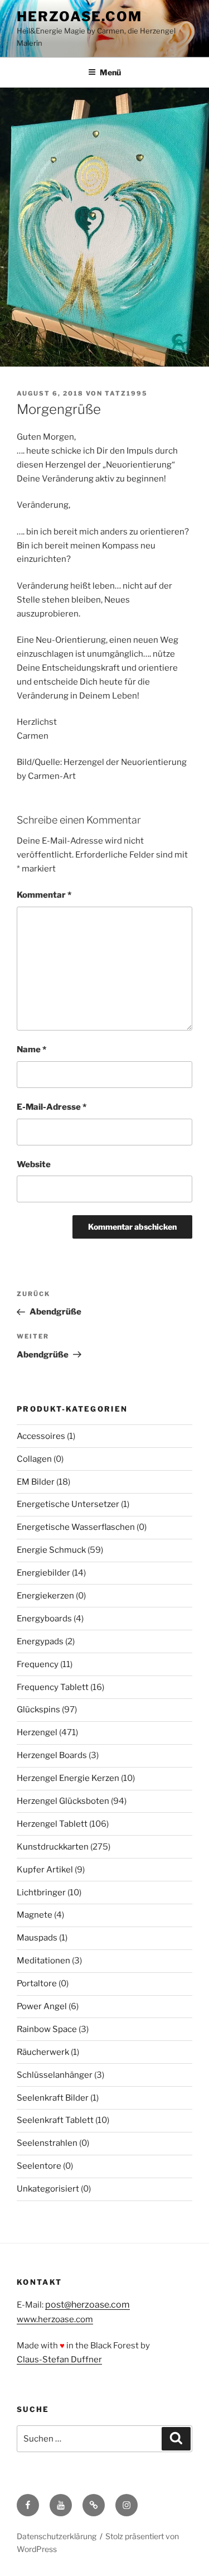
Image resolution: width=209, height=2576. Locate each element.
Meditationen (43, 1961)
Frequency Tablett (53, 1687)
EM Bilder (36, 1482)
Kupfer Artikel (45, 1870)
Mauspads (37, 1938)
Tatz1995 (126, 393)
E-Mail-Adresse (52, 1107)
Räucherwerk (43, 2052)
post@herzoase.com (88, 2305)
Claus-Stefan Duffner (59, 2360)
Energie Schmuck (51, 1550)
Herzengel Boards (52, 1755)
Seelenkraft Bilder (53, 2098)
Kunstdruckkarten (53, 1847)
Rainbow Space (47, 2029)
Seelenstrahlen (47, 2143)
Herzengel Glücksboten (63, 1801)
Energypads (40, 1641)
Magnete (35, 1915)
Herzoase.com (79, 16)
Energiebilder (43, 1573)
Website (34, 1164)
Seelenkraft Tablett (55, 2120)
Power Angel (42, 2006)
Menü (110, 72)
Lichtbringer (41, 1893)
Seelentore (39, 2166)
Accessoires (41, 1436)
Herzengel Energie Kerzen (68, 1778)
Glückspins (38, 1710)
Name (31, 1049)
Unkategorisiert (48, 2189)
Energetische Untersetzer (68, 1504)
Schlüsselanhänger (55, 2075)
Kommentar (44, 895)
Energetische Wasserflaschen (76, 1527)
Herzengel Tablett (52, 1824)
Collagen (34, 1459)
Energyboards (44, 1619)
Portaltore (37, 1983)
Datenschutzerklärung (57, 2536)
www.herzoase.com (55, 2319)
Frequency (38, 1664)
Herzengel (37, 1732)
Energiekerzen (45, 1596)
